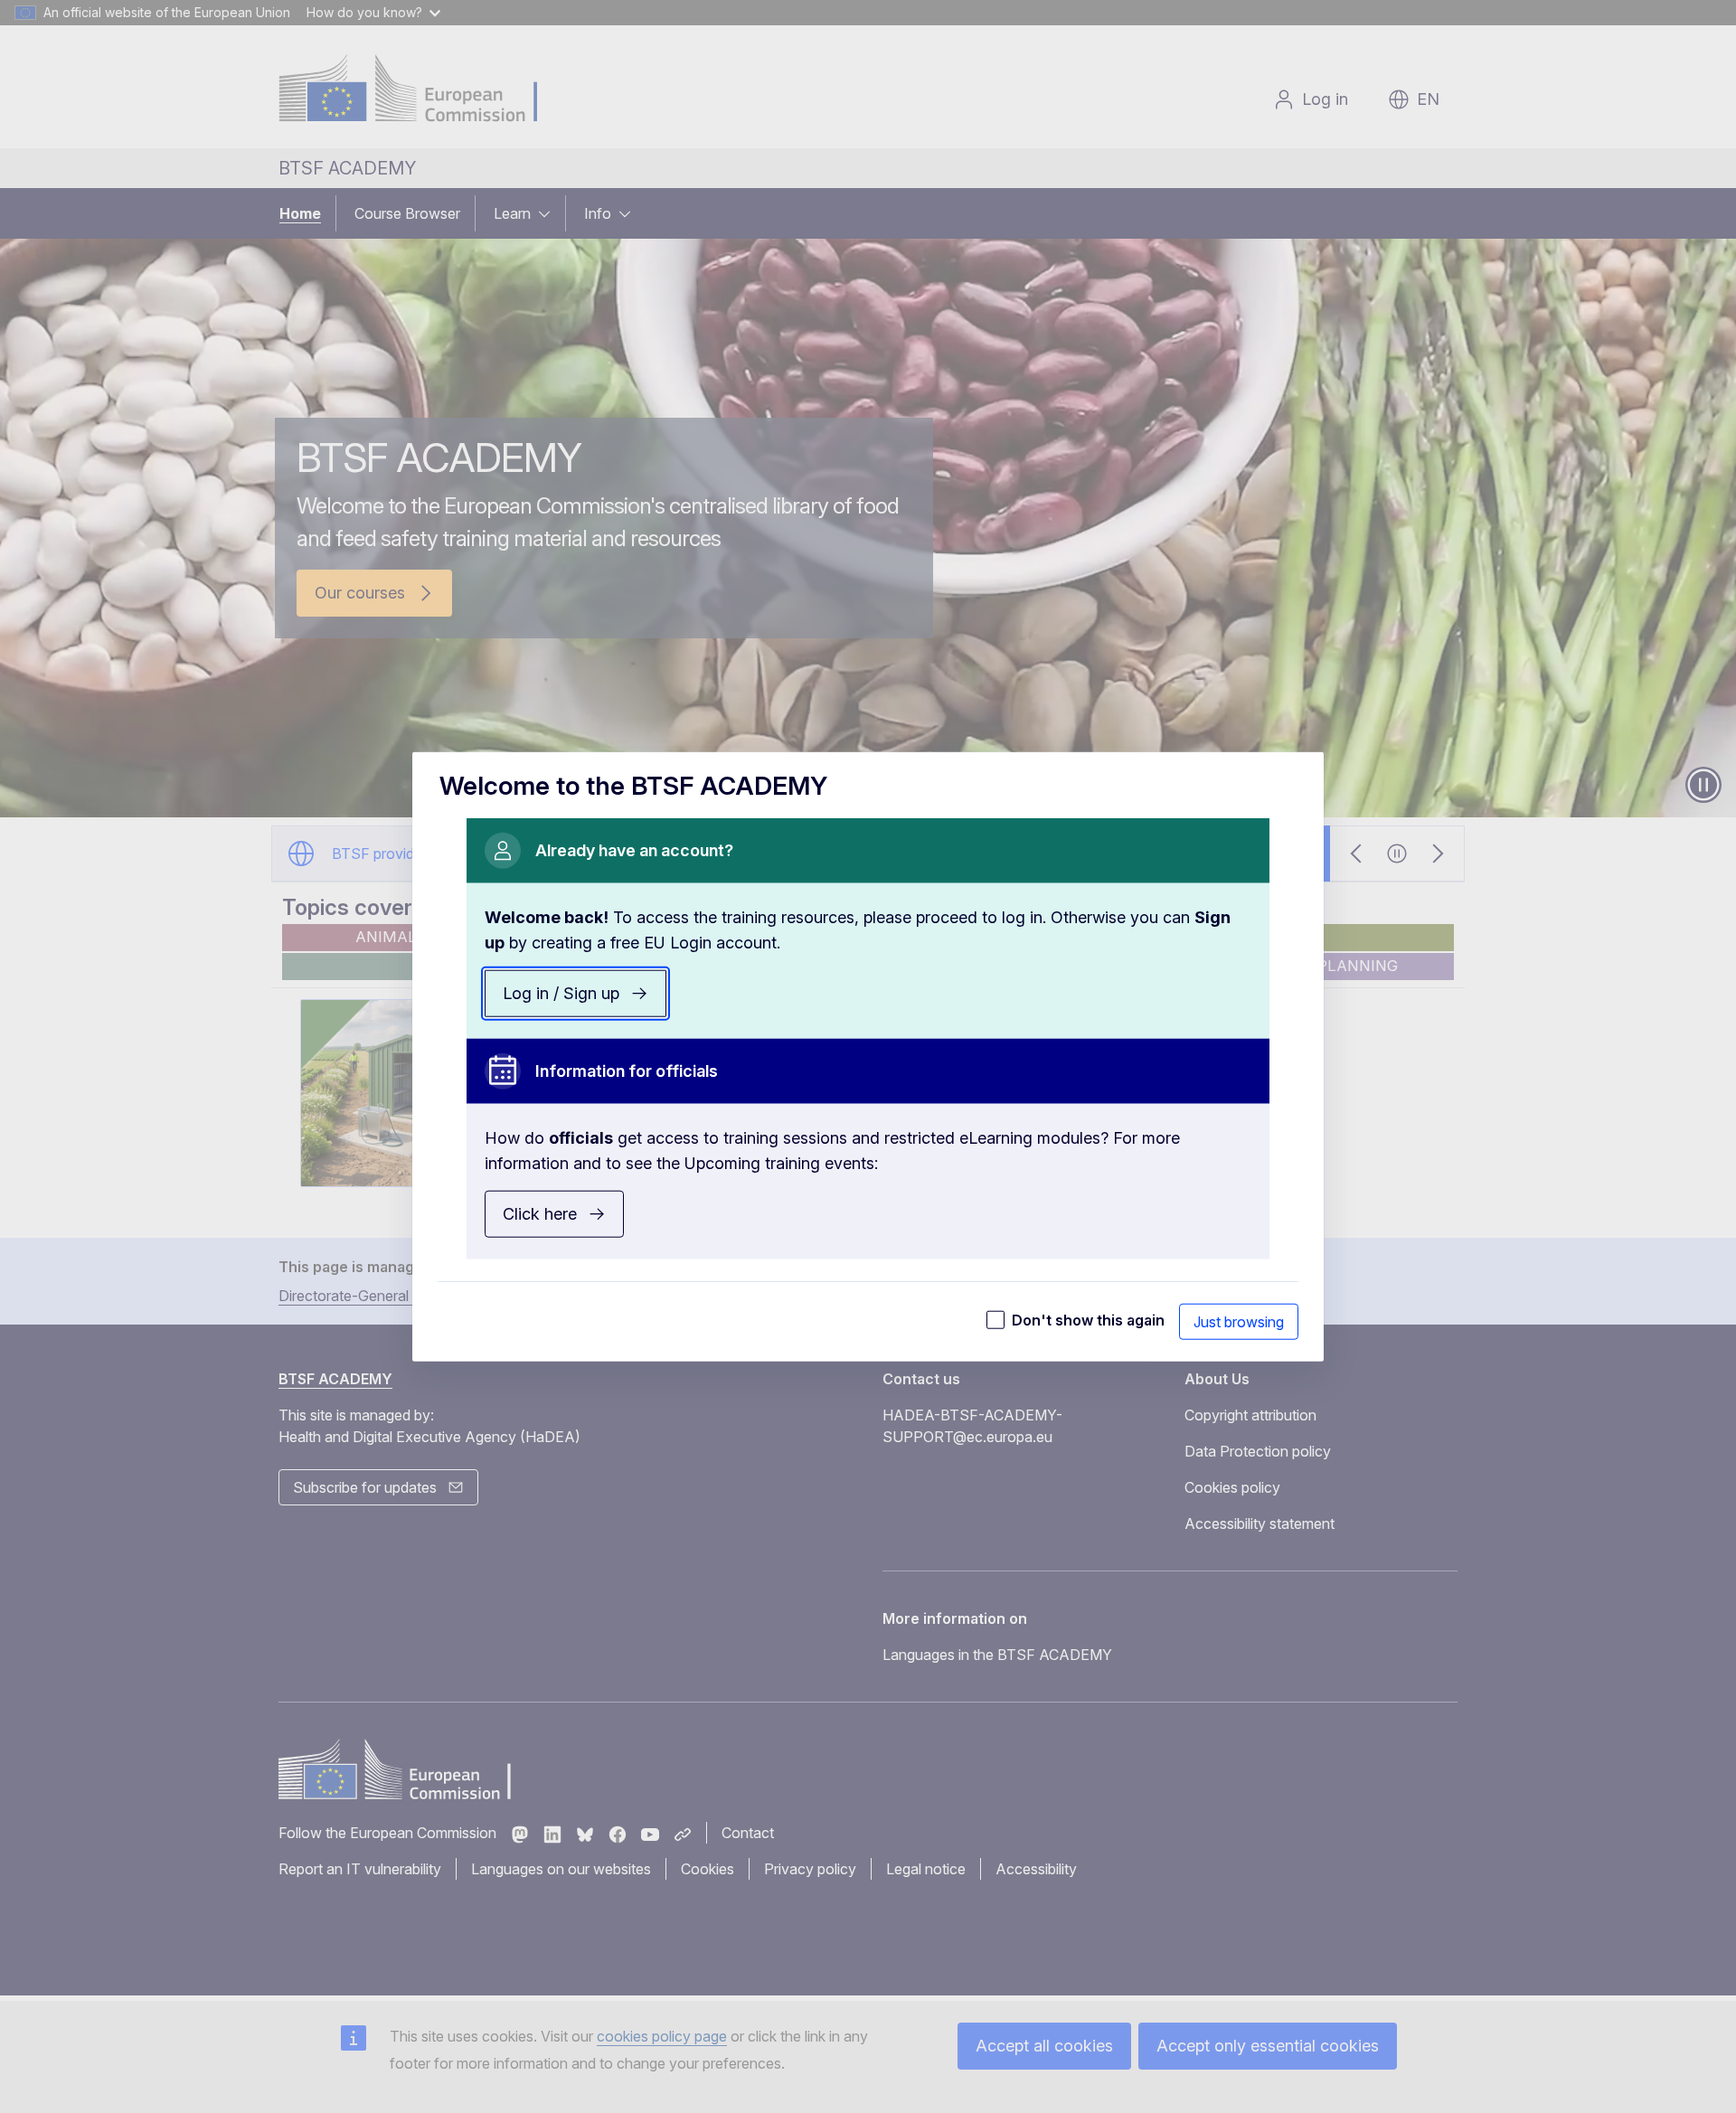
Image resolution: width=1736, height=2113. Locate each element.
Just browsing (1239, 1322)
